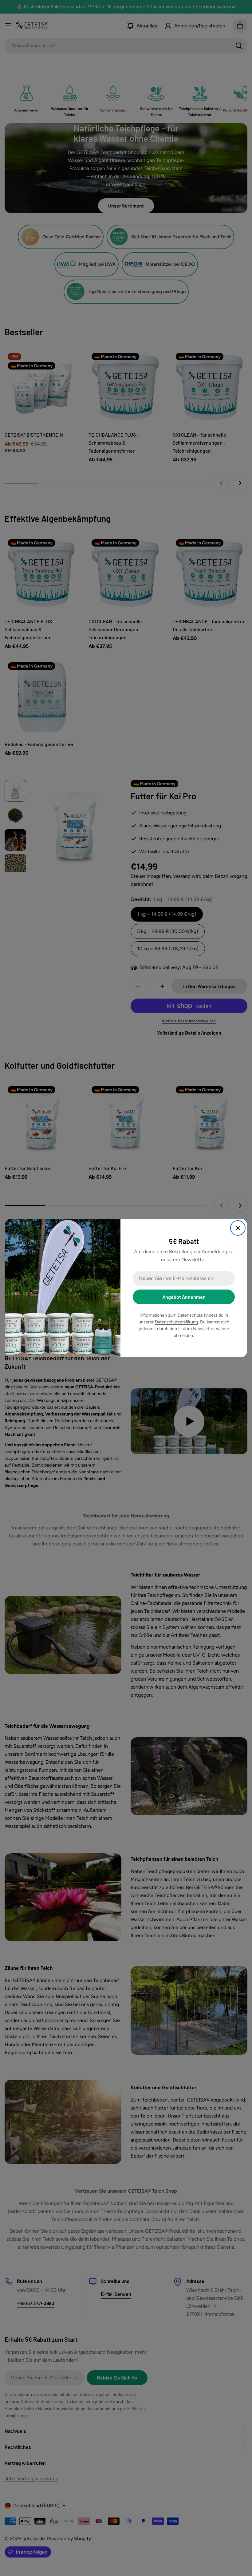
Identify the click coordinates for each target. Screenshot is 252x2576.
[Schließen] (238, 1228)
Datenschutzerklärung (176, 1322)
